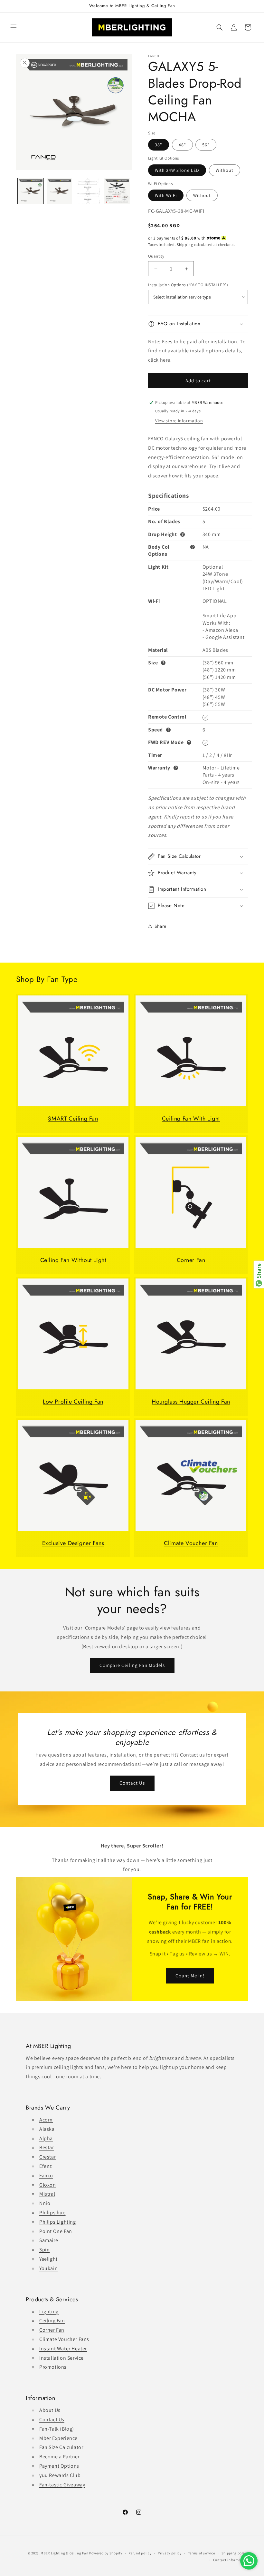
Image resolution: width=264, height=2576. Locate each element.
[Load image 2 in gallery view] (60, 191)
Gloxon (48, 2185)
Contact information (231, 2560)
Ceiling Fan (52, 2321)
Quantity (156, 256)
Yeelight (48, 2259)
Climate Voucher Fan (191, 1543)
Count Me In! (190, 1976)
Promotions (53, 2367)
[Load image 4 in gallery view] (117, 191)
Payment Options (59, 2466)
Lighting (49, 2312)
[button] (14, 27)
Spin (44, 2250)
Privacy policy (170, 2553)
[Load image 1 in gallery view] (31, 191)
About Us (50, 2410)
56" (206, 145)
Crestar (47, 2157)
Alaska (47, 2129)
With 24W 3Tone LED (177, 170)
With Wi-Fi (166, 195)
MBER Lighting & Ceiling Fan (64, 2553)
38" (159, 145)
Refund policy (140, 2553)
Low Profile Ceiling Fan (73, 1402)
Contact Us (132, 1783)
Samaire (49, 2240)
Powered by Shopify (106, 2553)
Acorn (46, 2120)
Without (225, 170)
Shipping (185, 245)
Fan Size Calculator (61, 2447)
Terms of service (202, 2553)
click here (159, 360)
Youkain (48, 2268)
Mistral (47, 2194)
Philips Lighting (58, 2222)
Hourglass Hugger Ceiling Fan (191, 1402)
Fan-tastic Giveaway (62, 2485)
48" (182, 145)
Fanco (46, 2175)
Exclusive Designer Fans (73, 1543)
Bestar (47, 2147)
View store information (179, 421)
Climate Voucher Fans (64, 2339)
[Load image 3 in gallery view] (88, 191)
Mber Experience (58, 2438)
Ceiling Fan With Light (191, 1119)
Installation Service (61, 2358)
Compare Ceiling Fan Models (132, 1665)
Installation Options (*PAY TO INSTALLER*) (188, 285)
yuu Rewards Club (60, 2475)
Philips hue (52, 2213)
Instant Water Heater (63, 2349)
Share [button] (160, 926)
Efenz (46, 2166)
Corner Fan (191, 1260)
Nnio (45, 2203)
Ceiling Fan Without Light (73, 1260)
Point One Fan (56, 2231)
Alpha (46, 2138)
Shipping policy (235, 2553)
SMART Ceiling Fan (73, 1119)
